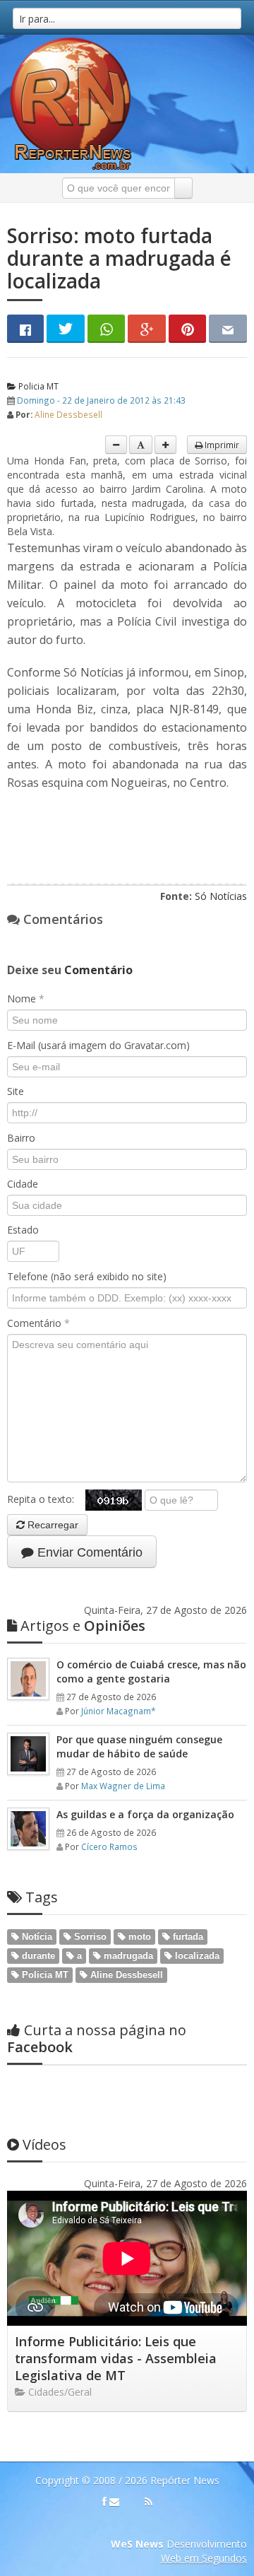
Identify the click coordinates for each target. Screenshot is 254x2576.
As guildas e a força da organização (145, 1814)
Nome (26, 999)
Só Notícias (221, 896)
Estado (23, 1230)
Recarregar (52, 1525)
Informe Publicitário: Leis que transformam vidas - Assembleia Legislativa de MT (116, 2358)
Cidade (23, 1184)
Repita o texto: (46, 1499)
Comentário (38, 1323)
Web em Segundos (204, 2558)
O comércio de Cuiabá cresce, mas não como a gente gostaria (151, 1672)
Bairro (21, 1138)
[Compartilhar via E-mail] (228, 329)
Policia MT (37, 386)
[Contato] (114, 2502)
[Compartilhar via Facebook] (25, 329)
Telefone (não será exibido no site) (87, 1276)
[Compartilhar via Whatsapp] (107, 329)
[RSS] (149, 2502)
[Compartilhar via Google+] (147, 329)
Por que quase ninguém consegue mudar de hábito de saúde (139, 1746)
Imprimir (221, 445)
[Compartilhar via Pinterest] (188, 329)
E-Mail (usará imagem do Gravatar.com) (98, 1045)
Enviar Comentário (88, 1552)
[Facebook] (104, 2502)
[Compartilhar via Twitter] (66, 329)
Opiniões (83, 1626)
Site (16, 1091)
